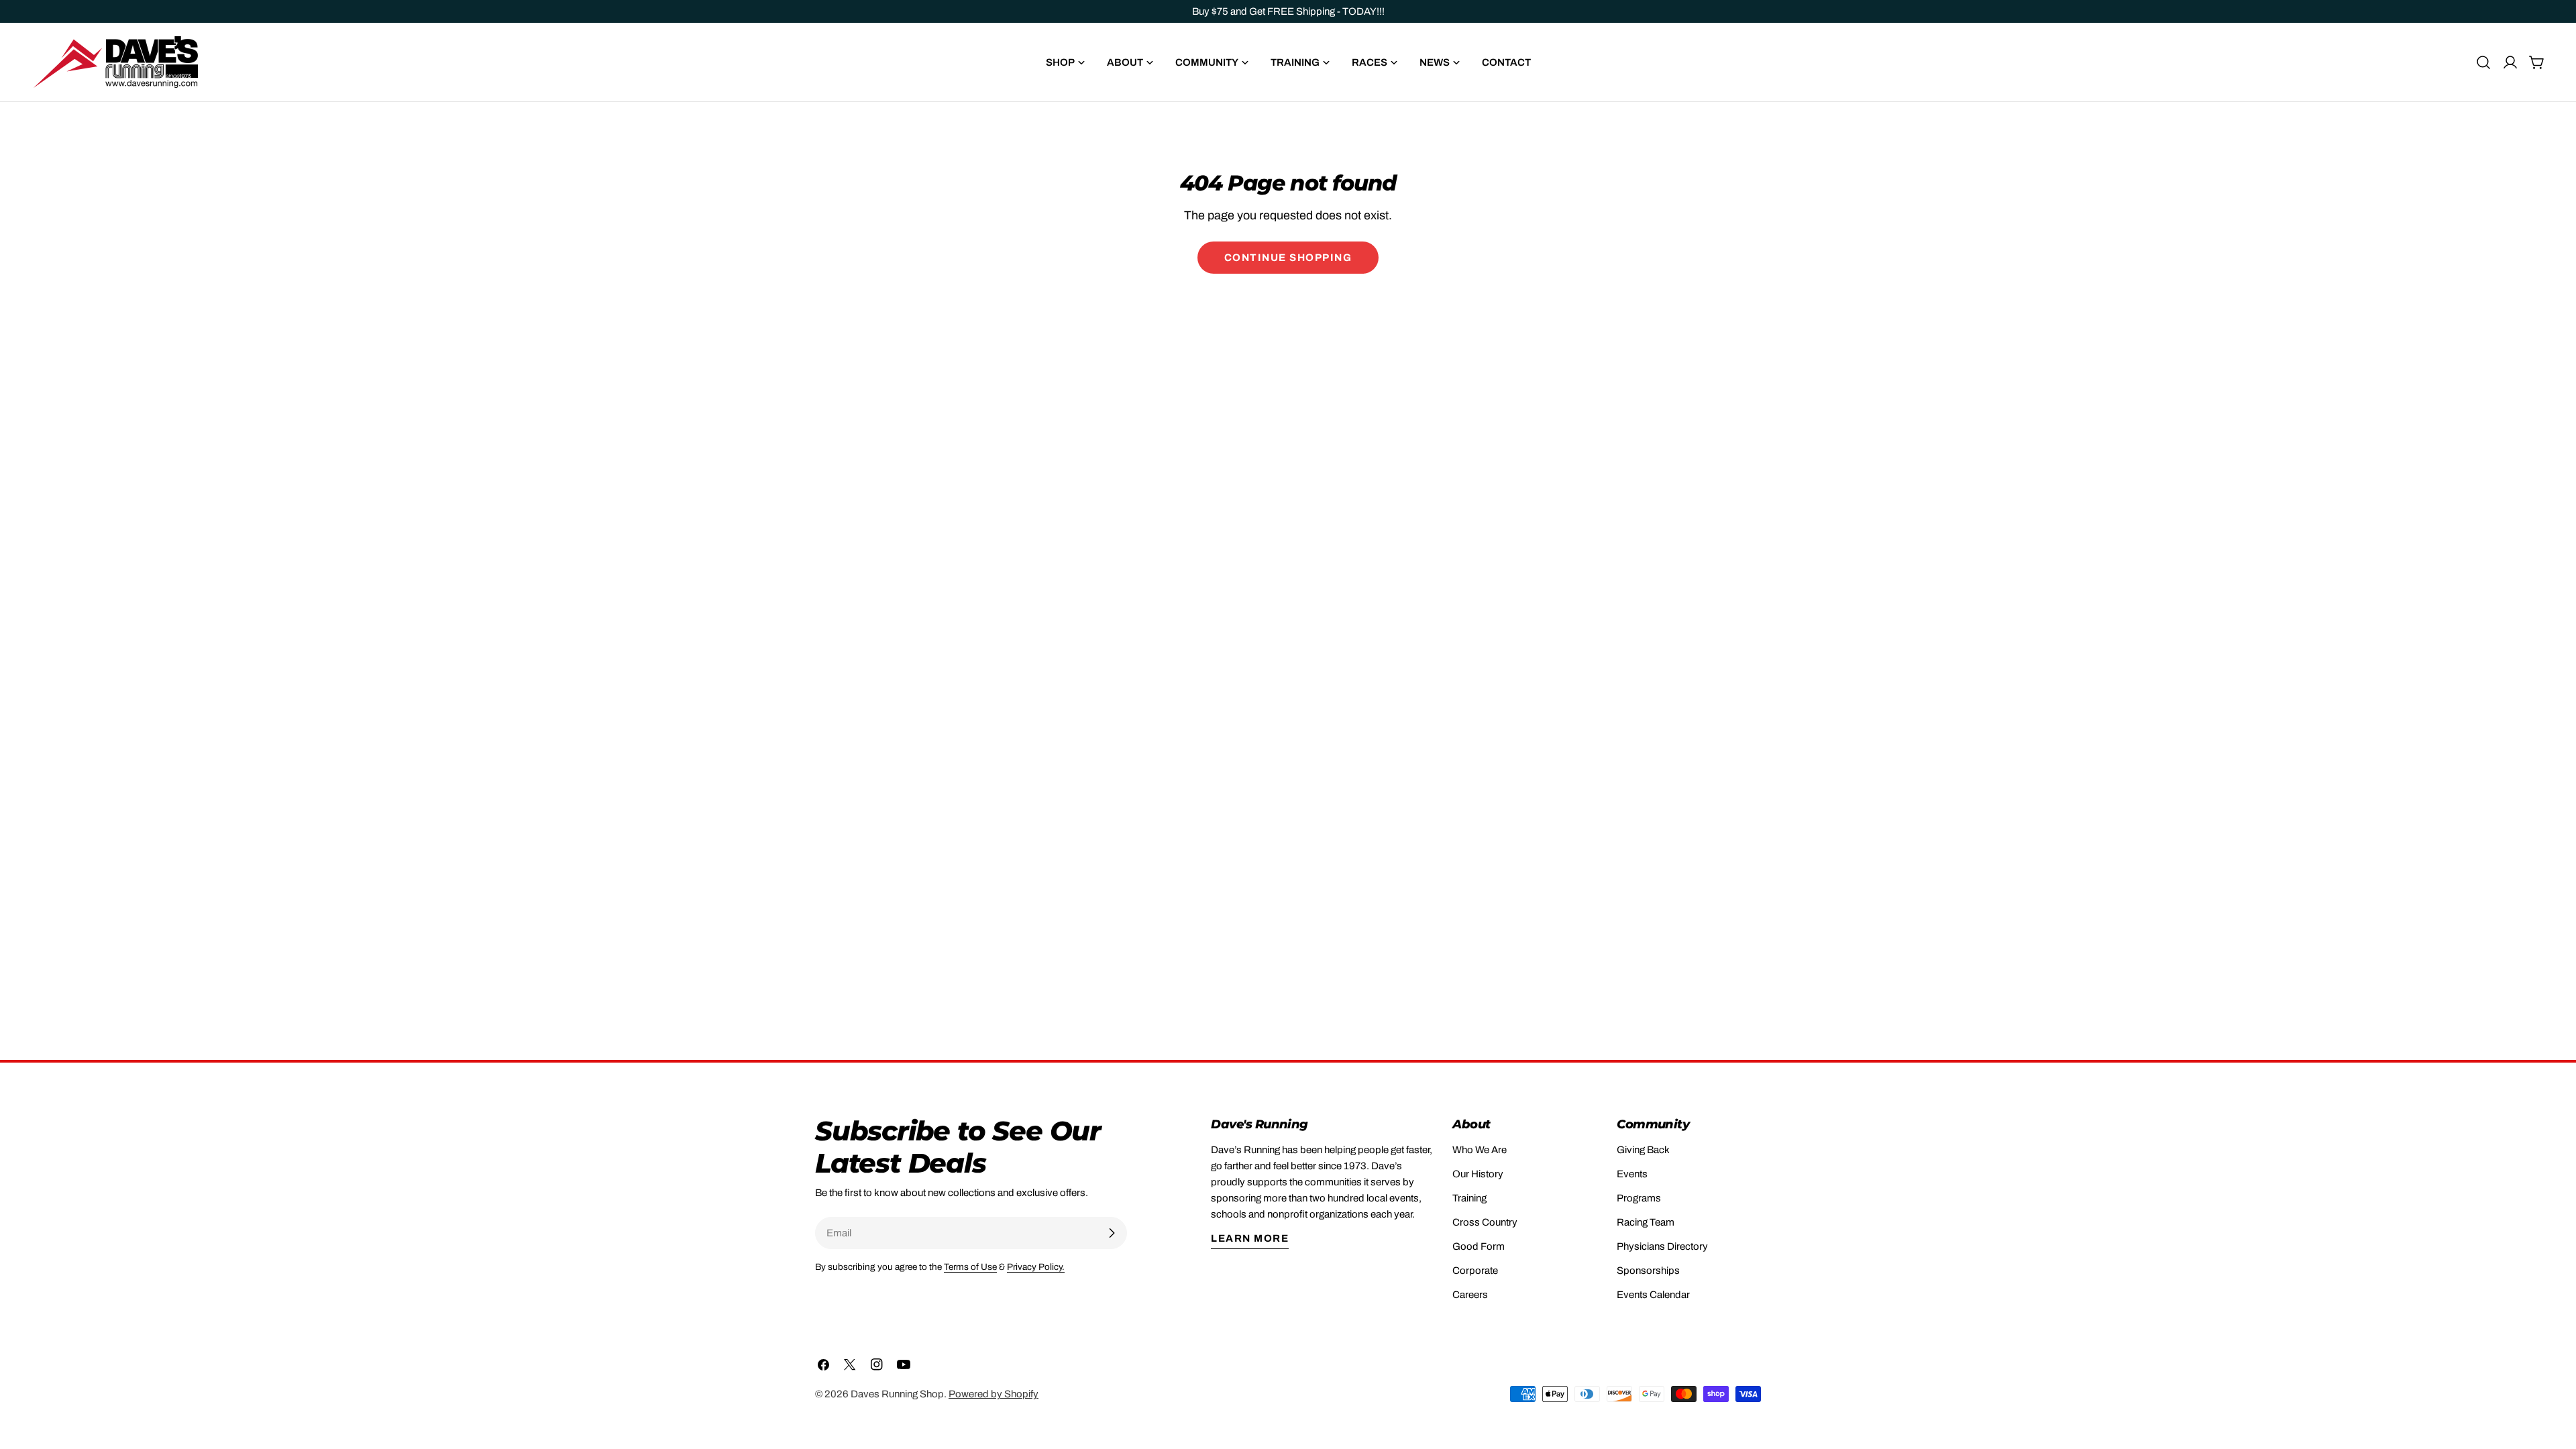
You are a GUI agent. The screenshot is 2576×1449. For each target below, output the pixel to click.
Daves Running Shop (897, 1394)
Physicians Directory (1662, 1246)
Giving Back (1643, 1150)
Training (1469, 1198)
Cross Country (1485, 1222)
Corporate (1475, 1271)
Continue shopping (1288, 258)
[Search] (2483, 62)
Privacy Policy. (1036, 1267)
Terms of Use (970, 1267)
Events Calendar (1653, 1295)
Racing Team (1646, 1222)
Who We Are (1480, 1150)
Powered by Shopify (994, 1394)
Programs (1639, 1198)
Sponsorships (1648, 1271)
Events (1632, 1174)
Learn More (1250, 1238)
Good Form (1479, 1246)
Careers (1470, 1295)
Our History (1478, 1174)
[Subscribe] (1112, 1233)
